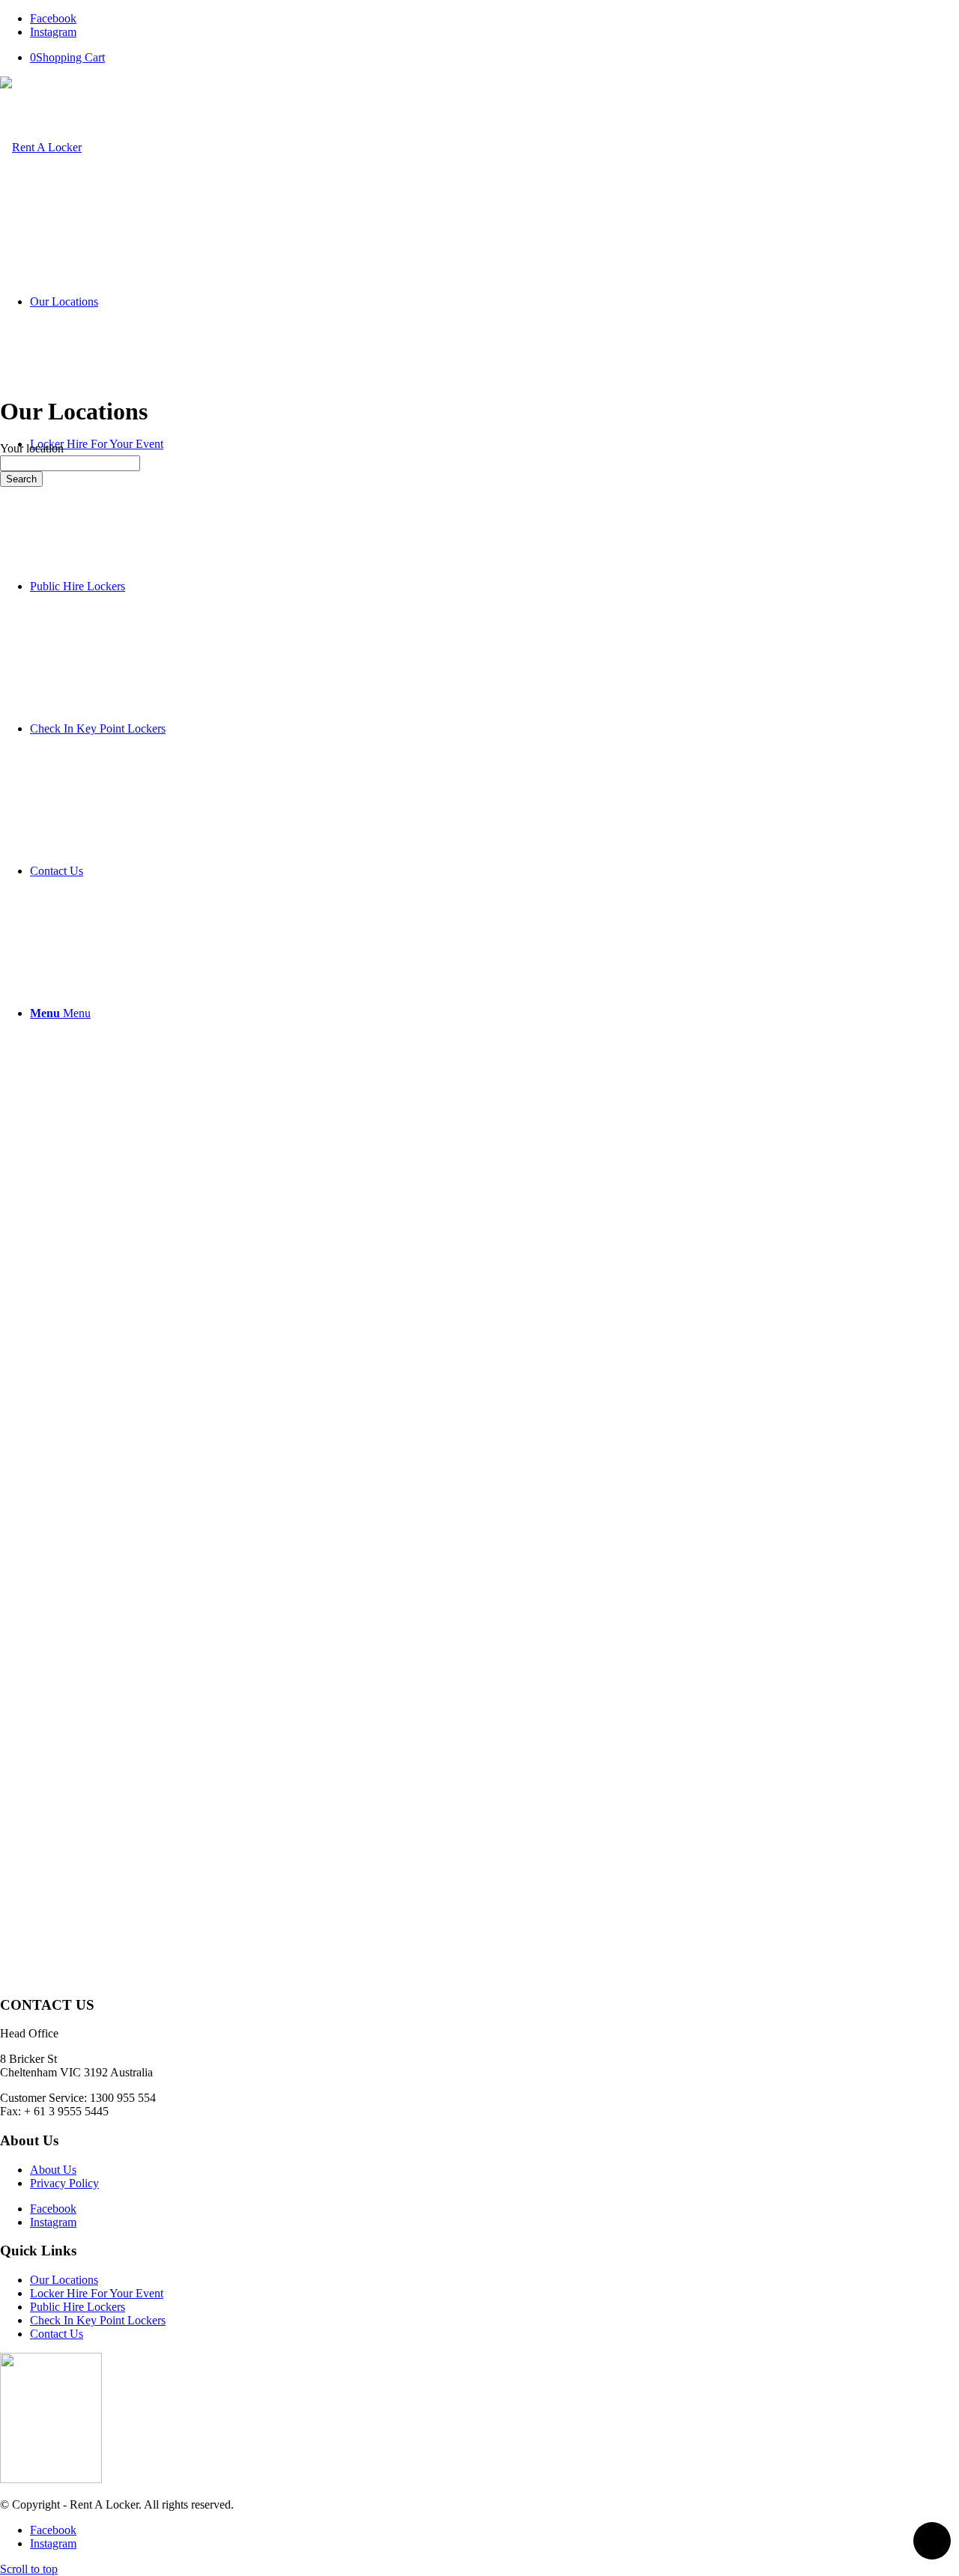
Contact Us (57, 2334)
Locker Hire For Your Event (97, 2293)
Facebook (53, 2209)
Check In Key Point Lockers (98, 2320)
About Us (53, 2170)
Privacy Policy (64, 2183)
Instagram (53, 2222)
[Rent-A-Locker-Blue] (41, 147)
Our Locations (64, 2280)
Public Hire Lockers (78, 2307)
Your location (32, 448)
